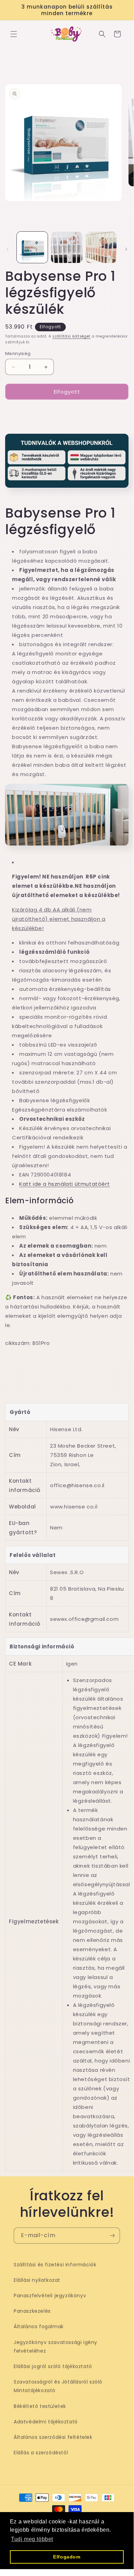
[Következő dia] (126, 249)
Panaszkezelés (32, 2311)
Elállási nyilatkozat (37, 2280)
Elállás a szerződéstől (41, 2453)
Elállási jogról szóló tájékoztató (53, 2366)
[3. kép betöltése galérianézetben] (101, 247)
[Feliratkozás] (112, 2236)
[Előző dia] (8, 249)
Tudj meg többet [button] (32, 2539)
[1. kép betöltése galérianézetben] (32, 247)
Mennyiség (18, 353)
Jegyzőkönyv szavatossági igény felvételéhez (56, 2347)
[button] (14, 34)
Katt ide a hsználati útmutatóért (64, 1184)
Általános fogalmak (39, 2326)
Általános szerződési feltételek (53, 2437)
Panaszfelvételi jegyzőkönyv (50, 2296)
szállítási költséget (71, 336)
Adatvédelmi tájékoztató (46, 2422)
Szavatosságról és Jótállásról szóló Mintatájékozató (58, 2386)
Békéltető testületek (40, 2406)
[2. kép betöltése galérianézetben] (66, 247)
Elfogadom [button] (67, 2557)
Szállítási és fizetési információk (55, 2265)
